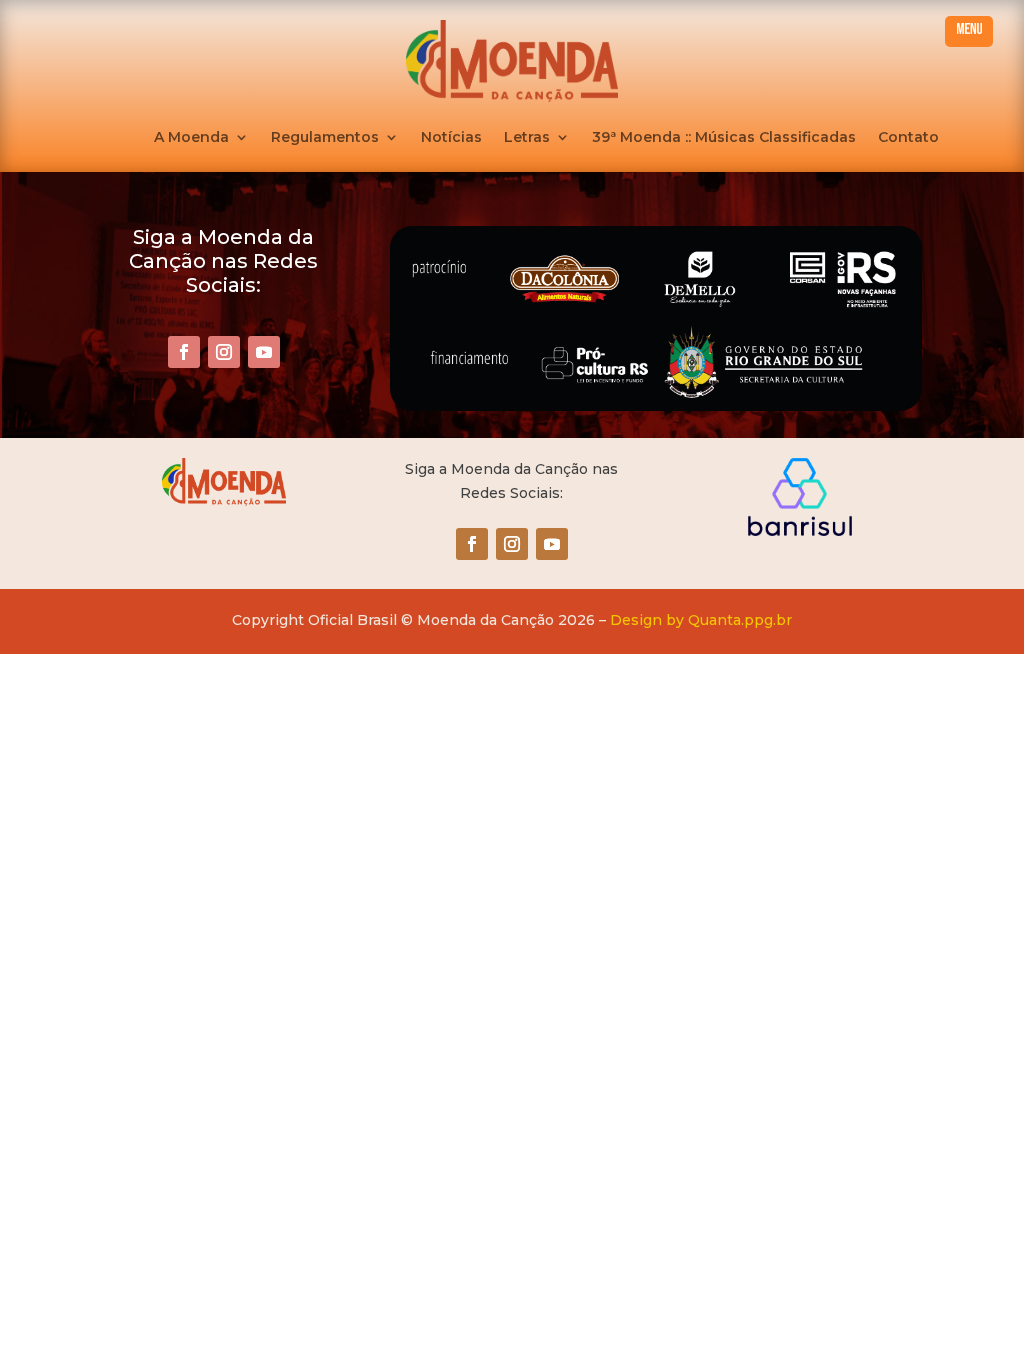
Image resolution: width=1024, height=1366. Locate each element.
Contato (908, 138)
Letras (527, 138)
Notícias (451, 138)
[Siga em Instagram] (224, 352)
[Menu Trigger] (969, 31)
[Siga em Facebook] (184, 352)
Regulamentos (325, 138)
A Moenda (191, 138)
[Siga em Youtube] (264, 352)
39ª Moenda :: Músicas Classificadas (724, 138)
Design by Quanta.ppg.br (701, 620)
